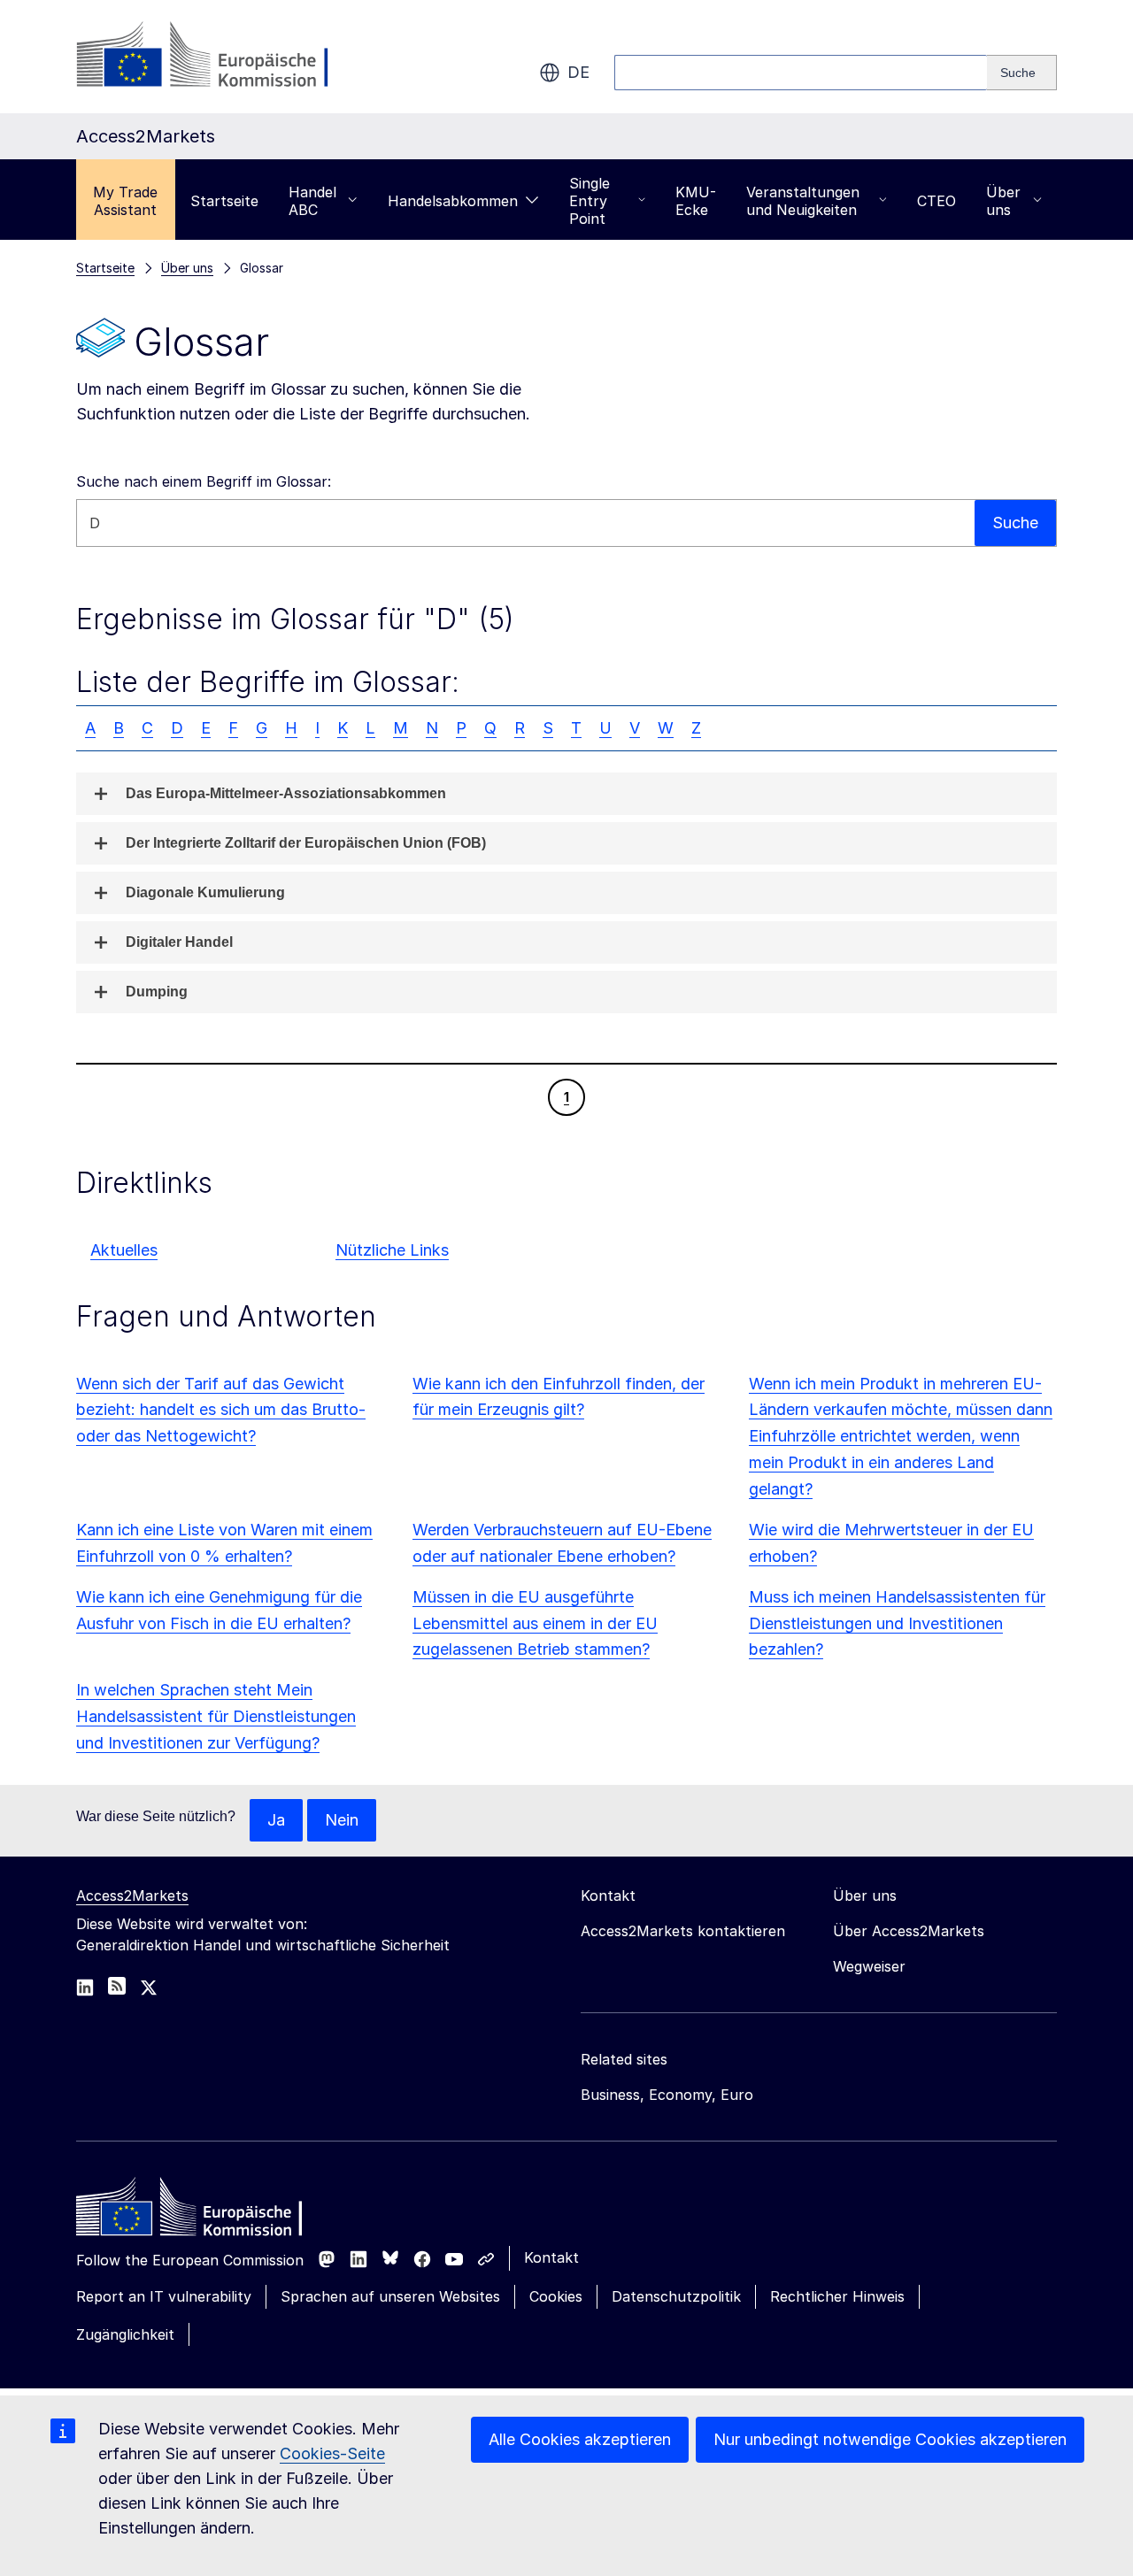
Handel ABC (312, 201)
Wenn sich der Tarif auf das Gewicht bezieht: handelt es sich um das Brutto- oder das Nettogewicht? (221, 1410)
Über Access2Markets (909, 1931)
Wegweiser (869, 1966)
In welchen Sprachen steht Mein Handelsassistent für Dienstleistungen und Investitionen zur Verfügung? (216, 1716)
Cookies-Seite (332, 2453)
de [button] (578, 72)
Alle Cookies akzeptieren (580, 2439)
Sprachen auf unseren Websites (390, 2296)
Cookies (556, 2296)
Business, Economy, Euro (667, 2095)
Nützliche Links (392, 1250)
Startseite (224, 201)
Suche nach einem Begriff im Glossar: (204, 481)
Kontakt (551, 2257)
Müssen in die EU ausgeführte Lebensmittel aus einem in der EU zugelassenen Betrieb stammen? (535, 1623)
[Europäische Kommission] (219, 57)
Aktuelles (124, 1250)
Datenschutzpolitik (676, 2296)
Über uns (1003, 201)
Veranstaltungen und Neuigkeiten (803, 201)
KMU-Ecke (696, 201)
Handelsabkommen (453, 201)
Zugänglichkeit (125, 2334)
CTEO (936, 201)
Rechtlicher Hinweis (837, 2296)
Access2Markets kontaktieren (683, 1931)
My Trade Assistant (125, 201)
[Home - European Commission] (204, 2211)
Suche (1015, 523)
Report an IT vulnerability (164, 2296)
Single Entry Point (590, 201)
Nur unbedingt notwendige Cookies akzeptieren (890, 2439)
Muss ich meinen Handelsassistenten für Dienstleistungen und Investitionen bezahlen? (897, 1623)
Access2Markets (132, 1895)
